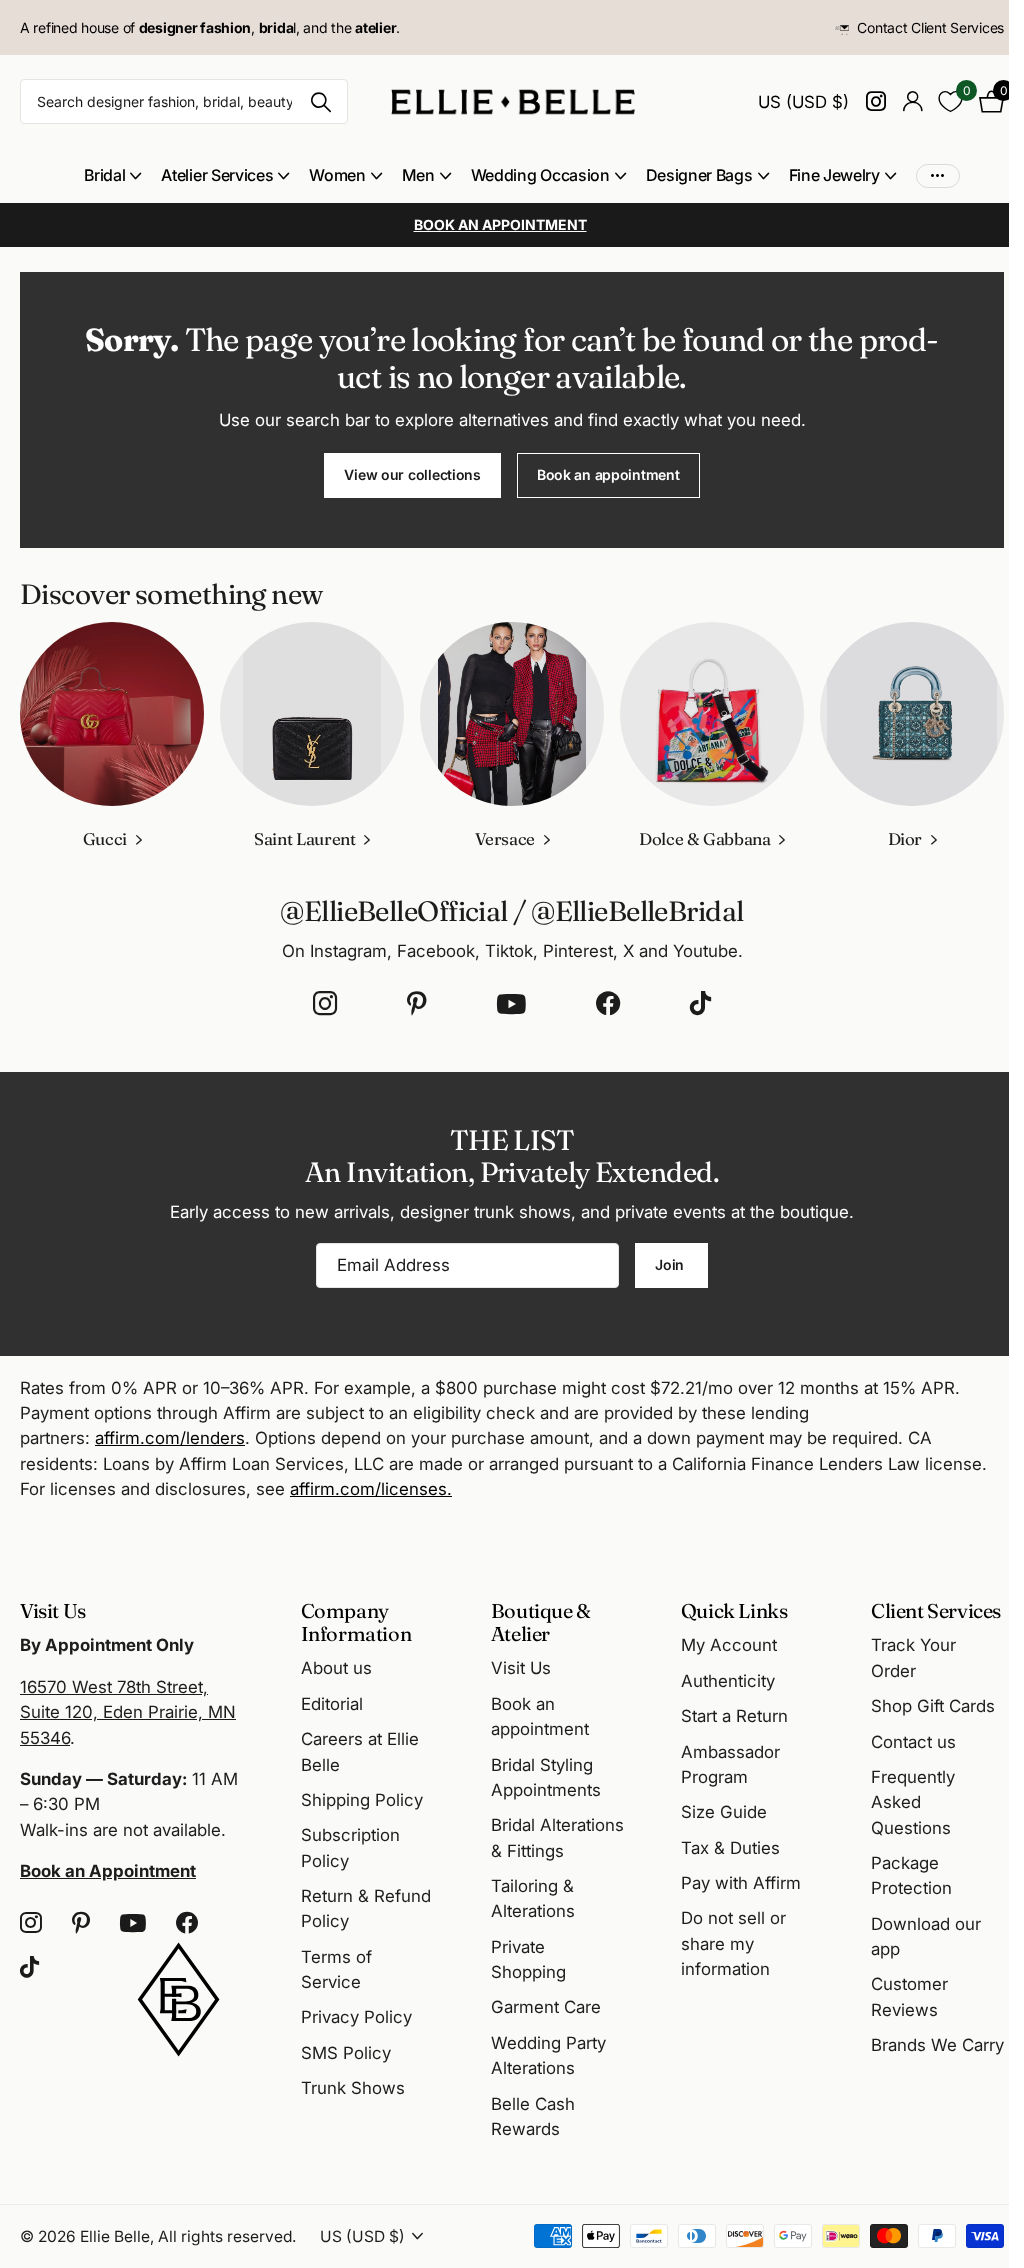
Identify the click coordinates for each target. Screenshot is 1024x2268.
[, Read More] (875, 101)
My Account (729, 1645)
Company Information (356, 1622)
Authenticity (728, 1681)
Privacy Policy (356, 2017)
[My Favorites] (950, 101)
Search (320, 101)
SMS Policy (346, 2053)
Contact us (913, 1742)
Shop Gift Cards (933, 1706)
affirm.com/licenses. (371, 1489)
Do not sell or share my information (733, 1943)
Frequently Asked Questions (913, 1802)
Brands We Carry (937, 2045)
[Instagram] (325, 1004)
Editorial (332, 1704)
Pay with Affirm (741, 1883)
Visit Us (521, 1668)
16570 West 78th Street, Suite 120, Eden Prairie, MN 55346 (128, 1712)
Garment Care (546, 2007)
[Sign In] (912, 101)
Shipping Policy (362, 1800)
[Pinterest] (417, 1004)
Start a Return (734, 1716)
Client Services (936, 1610)
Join (671, 1264)
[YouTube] (511, 1004)
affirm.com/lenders (170, 1438)
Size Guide (724, 1812)
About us (336, 1668)
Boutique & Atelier (541, 1622)
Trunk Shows (353, 2088)
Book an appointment (608, 474)
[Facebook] (608, 1004)
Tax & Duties (730, 1848)
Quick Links (734, 1610)
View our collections (412, 474)
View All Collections (112, 175)
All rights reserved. (227, 2236)
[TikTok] (700, 1004)
